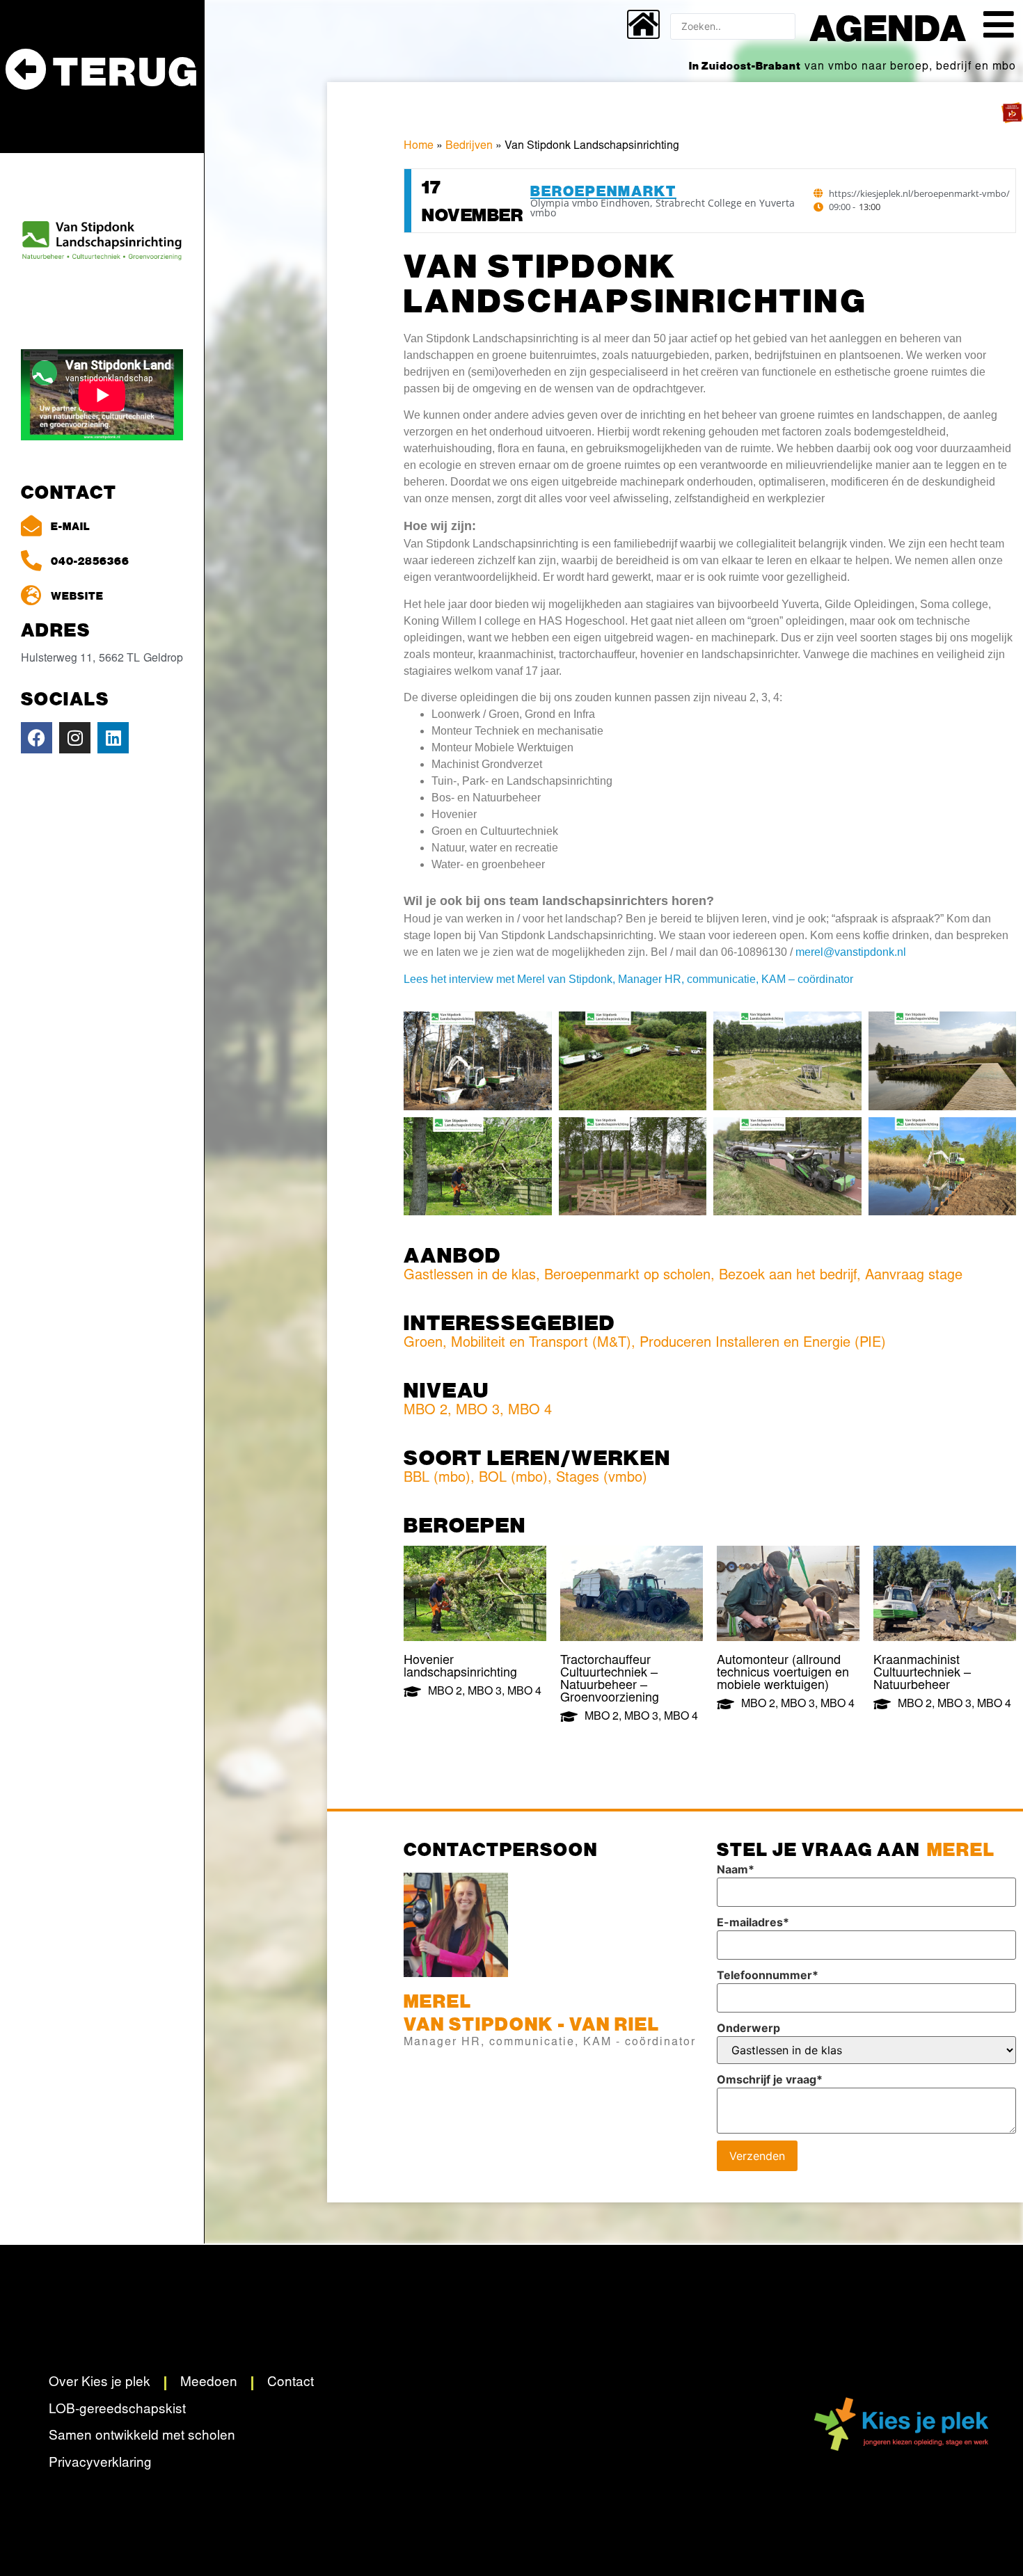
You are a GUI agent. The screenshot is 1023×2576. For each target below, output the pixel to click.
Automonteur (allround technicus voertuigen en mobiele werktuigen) (783, 1674)
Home (419, 146)
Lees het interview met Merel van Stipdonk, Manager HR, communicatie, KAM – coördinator (628, 979)
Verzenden (757, 2156)
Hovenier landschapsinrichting (460, 1667)
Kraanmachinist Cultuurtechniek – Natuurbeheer (922, 1674)
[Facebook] (37, 738)
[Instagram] (75, 738)
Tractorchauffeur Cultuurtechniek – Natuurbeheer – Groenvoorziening (610, 1680)
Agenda (888, 26)
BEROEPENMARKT (603, 190)
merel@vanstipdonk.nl (851, 952)
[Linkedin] (113, 738)
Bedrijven (469, 146)
